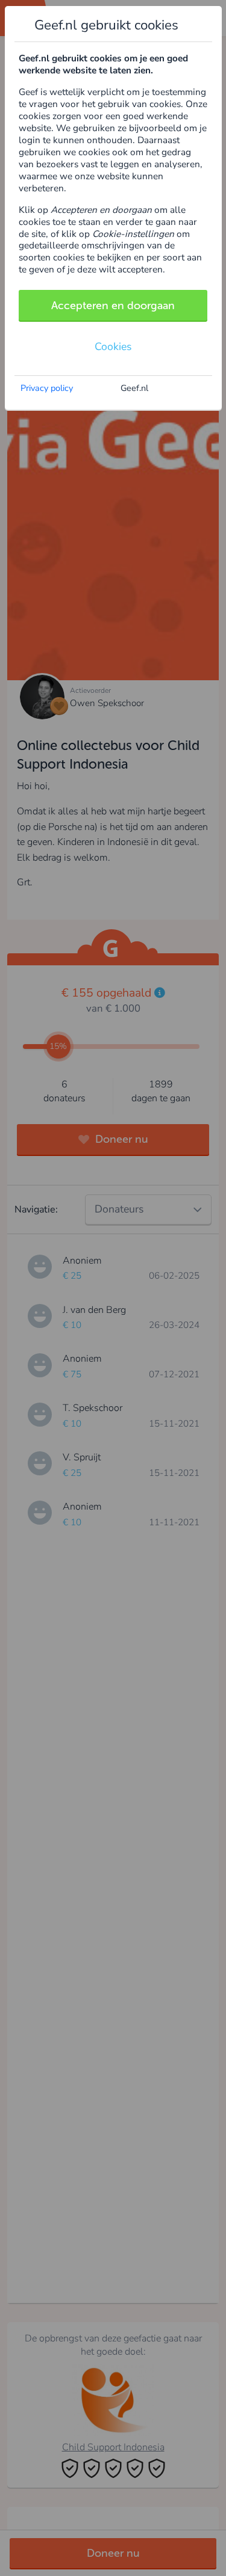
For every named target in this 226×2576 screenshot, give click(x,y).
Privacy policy (47, 388)
